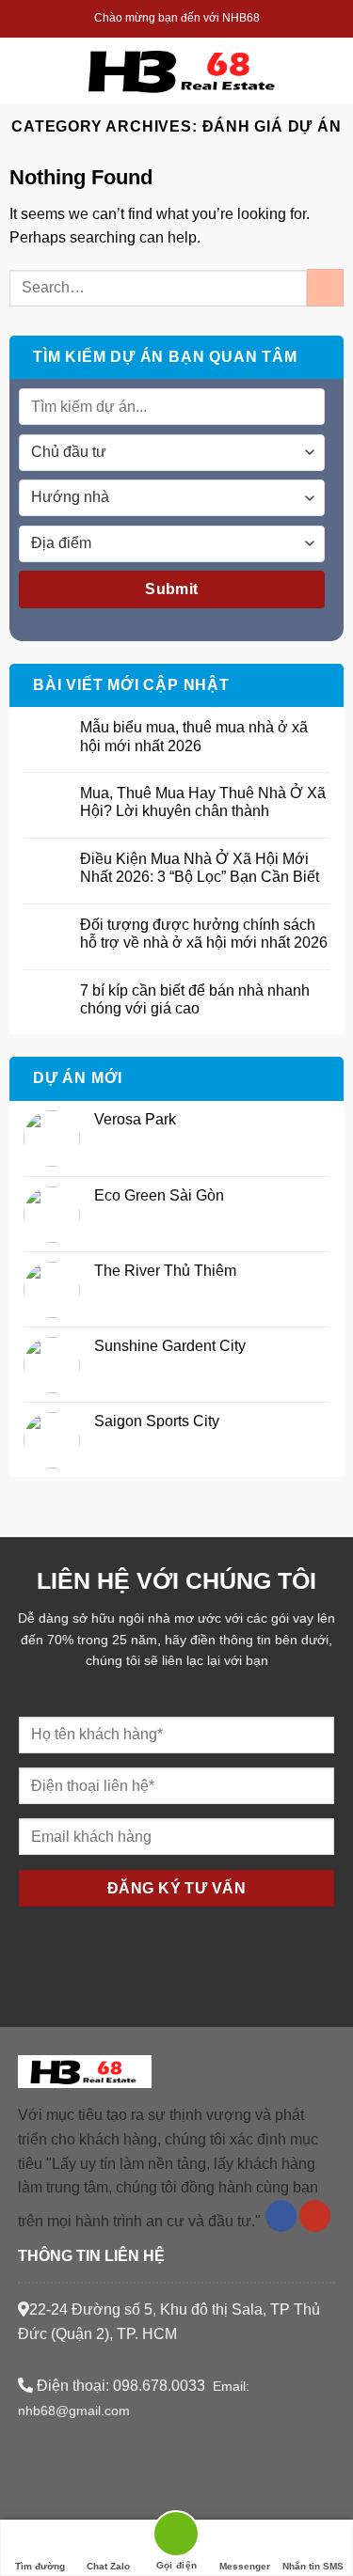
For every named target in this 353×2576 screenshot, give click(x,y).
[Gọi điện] (176, 2537)
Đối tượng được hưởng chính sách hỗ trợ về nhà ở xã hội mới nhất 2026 (204, 934)
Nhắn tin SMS (313, 2566)
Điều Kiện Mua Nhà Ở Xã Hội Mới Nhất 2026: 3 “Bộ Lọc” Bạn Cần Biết (200, 868)
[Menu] (33, 71)
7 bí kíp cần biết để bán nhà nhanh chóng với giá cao (195, 999)
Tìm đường (40, 2566)
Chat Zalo (108, 2566)
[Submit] (325, 287)
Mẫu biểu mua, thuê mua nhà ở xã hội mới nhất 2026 (194, 736)
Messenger (245, 2566)
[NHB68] (184, 71)
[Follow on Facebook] (281, 2216)
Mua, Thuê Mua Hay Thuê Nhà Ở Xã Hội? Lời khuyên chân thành (203, 802)
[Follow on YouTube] (315, 2216)
